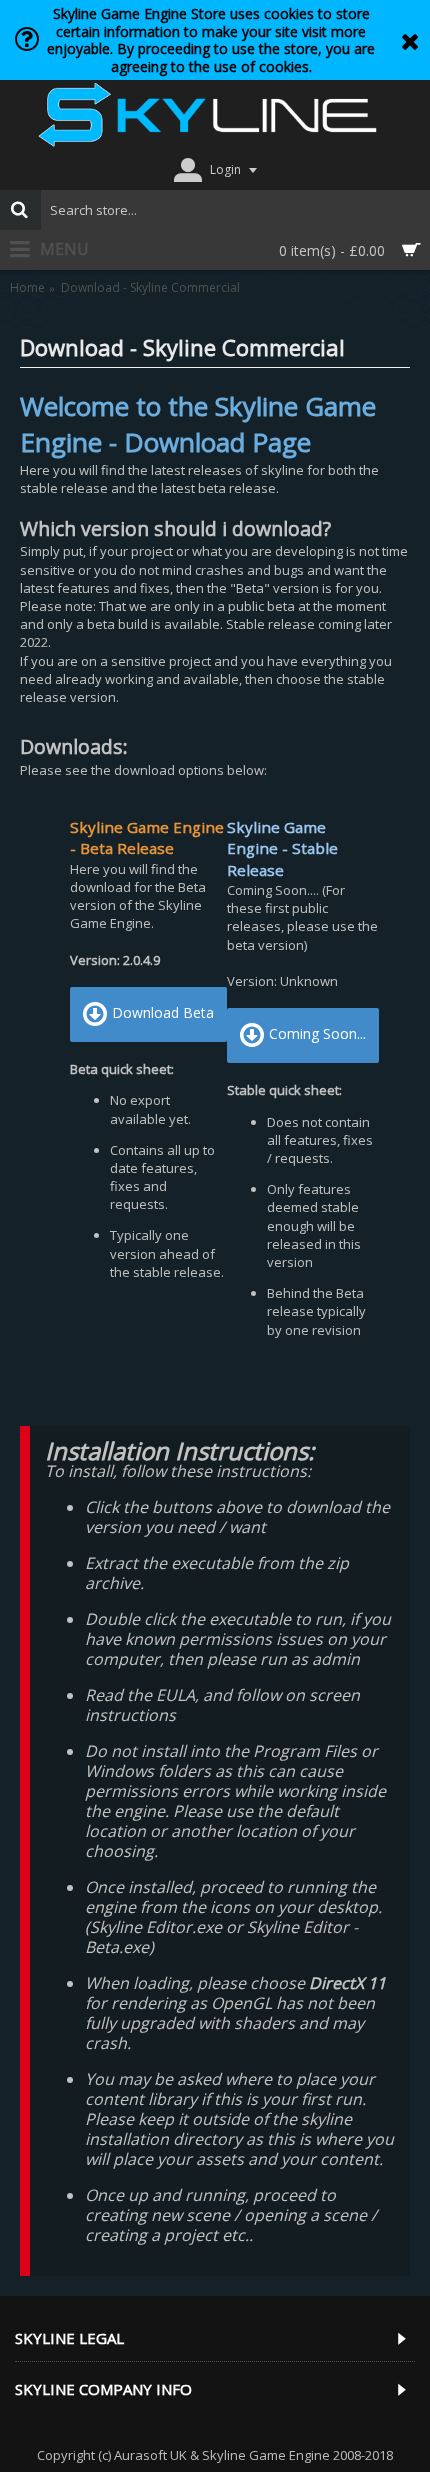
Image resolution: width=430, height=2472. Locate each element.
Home (27, 288)
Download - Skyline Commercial (150, 288)
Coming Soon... (317, 1034)
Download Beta (163, 1012)
